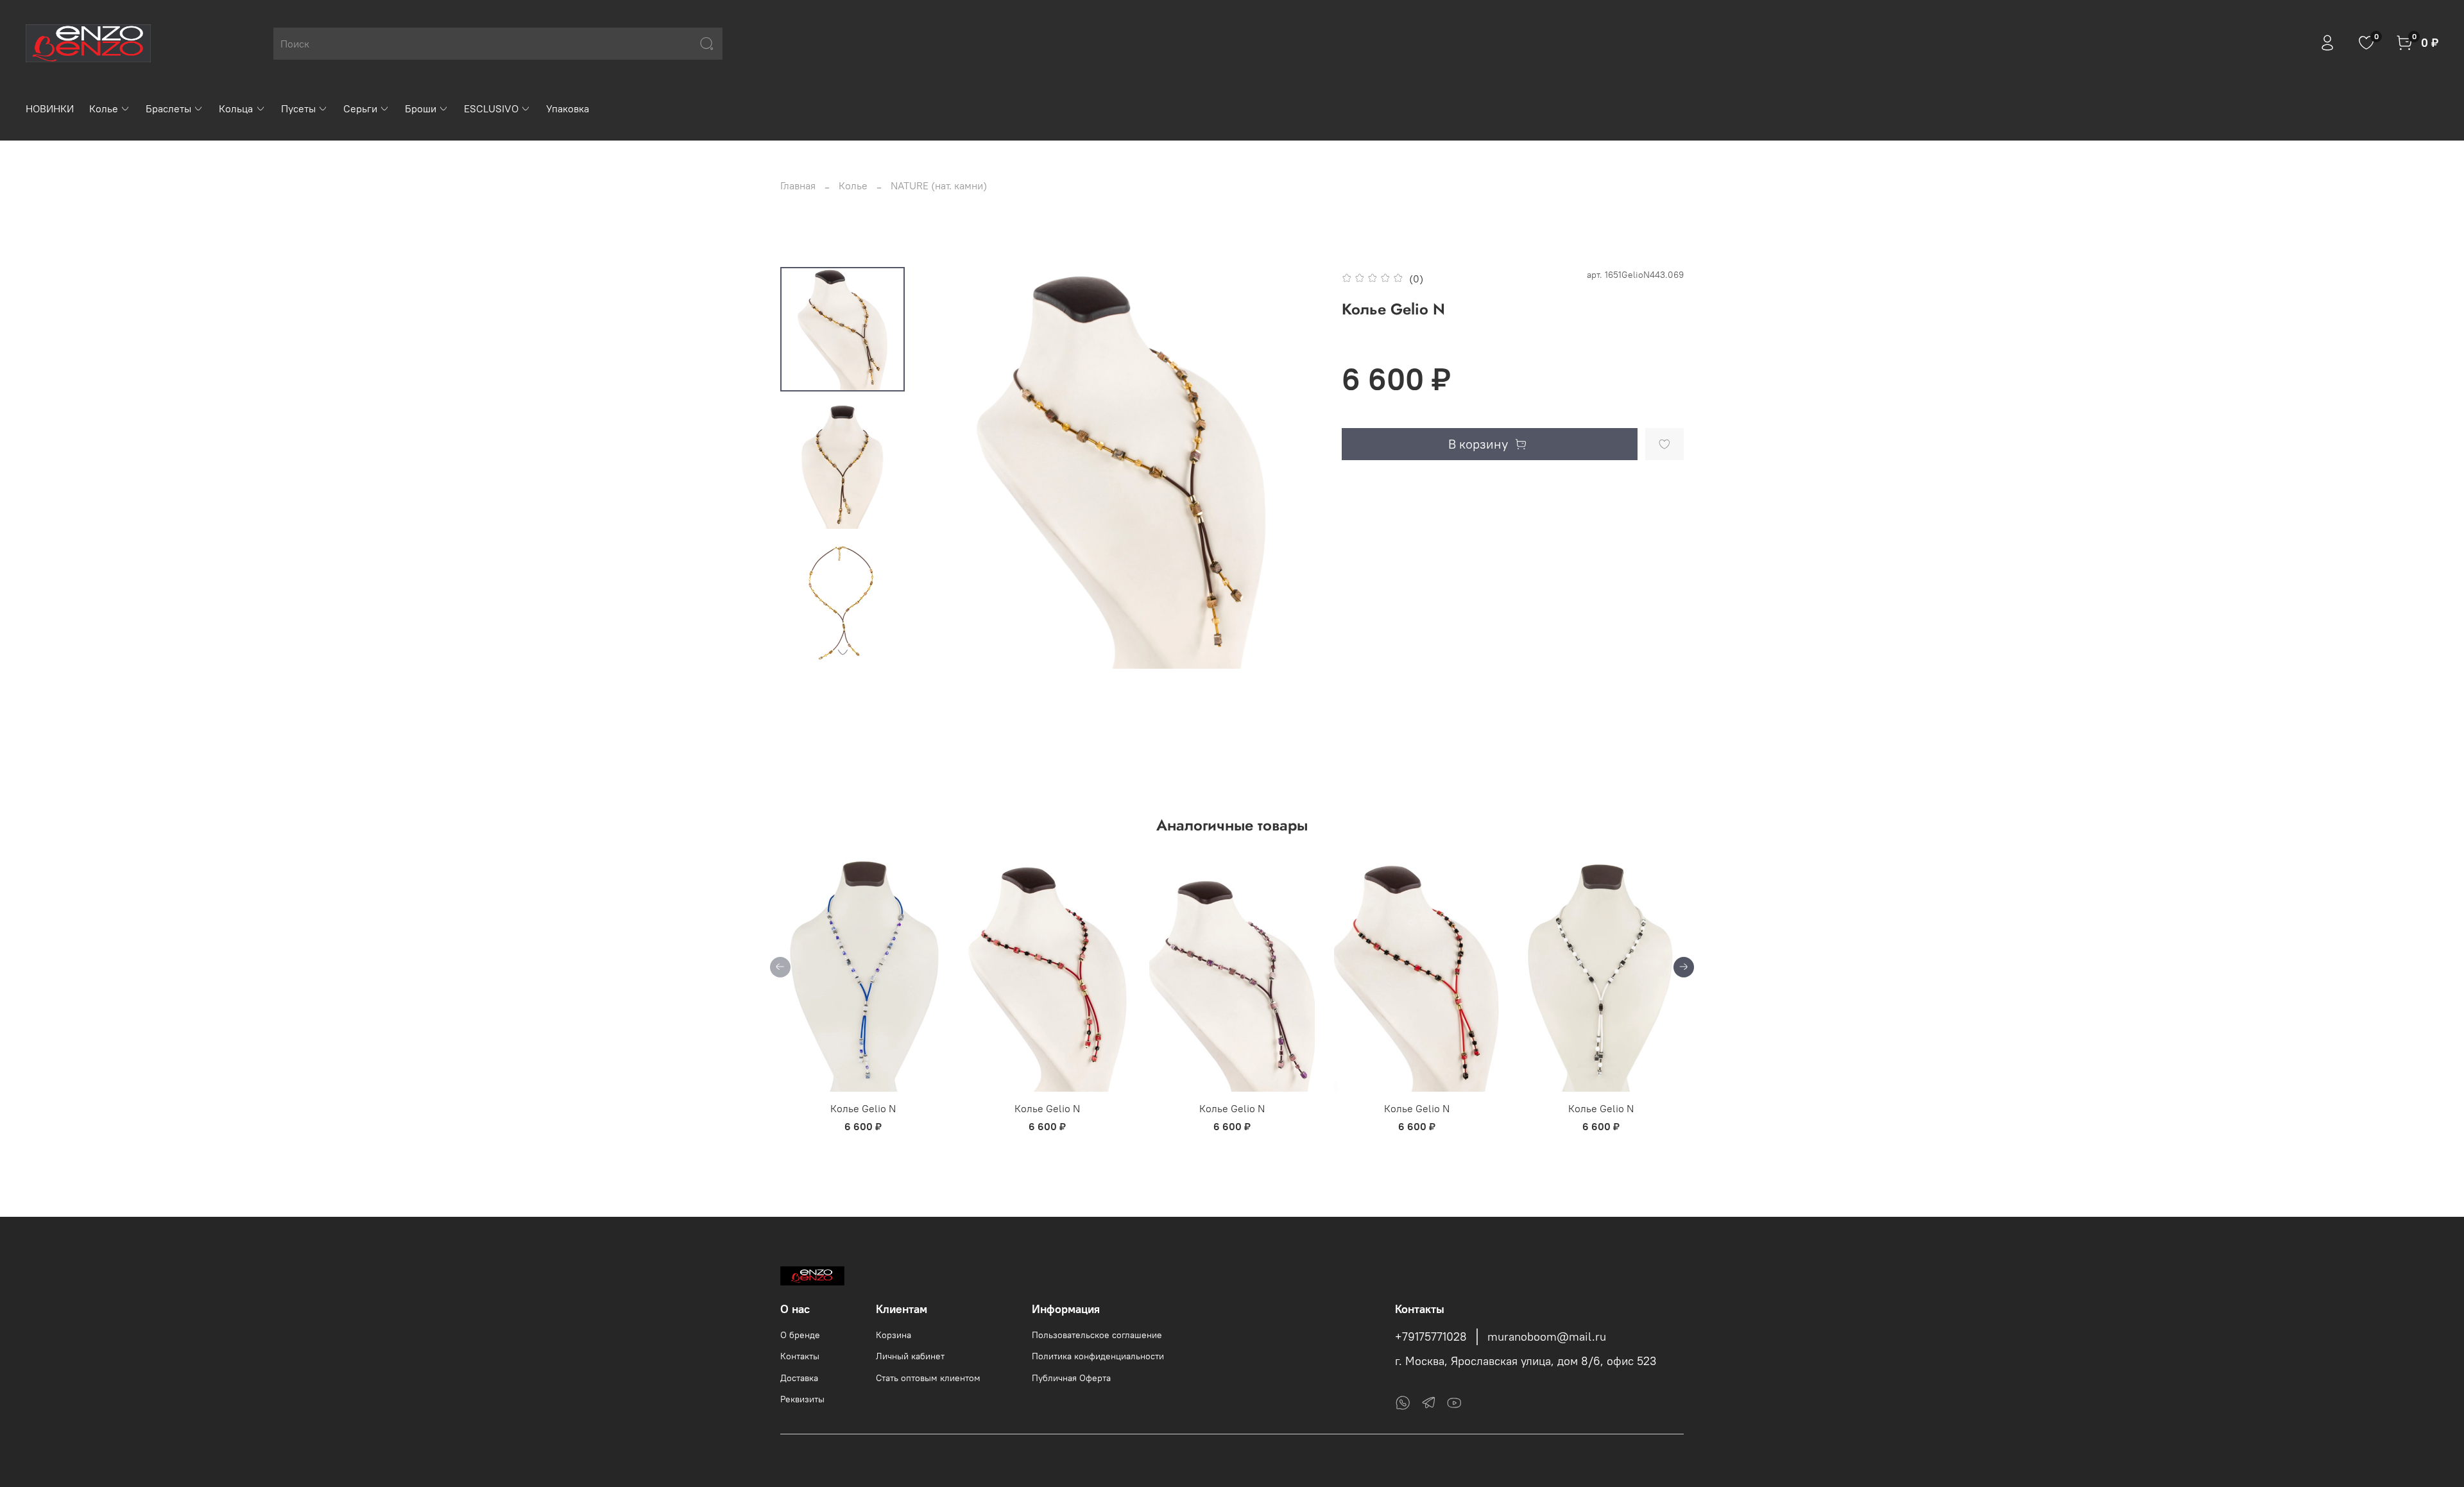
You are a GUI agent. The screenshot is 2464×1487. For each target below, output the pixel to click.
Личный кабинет (910, 1356)
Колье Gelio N (863, 1108)
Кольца (236, 108)
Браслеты (168, 108)
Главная (798, 185)
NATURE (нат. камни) (939, 185)
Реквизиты (802, 1399)
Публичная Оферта (1071, 1378)
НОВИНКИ (50, 108)
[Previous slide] (946, 468)
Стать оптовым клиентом (928, 1378)
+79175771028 (1431, 1337)
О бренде (800, 1335)
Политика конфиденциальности (1098, 1356)
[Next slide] (843, 652)
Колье (104, 108)
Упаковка (568, 108)
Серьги (360, 108)
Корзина (894, 1335)
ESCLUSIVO (491, 108)
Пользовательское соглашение (1097, 1335)
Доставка (799, 1378)
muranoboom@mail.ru (1547, 1337)
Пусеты (298, 108)
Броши (421, 108)
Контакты (800, 1356)
